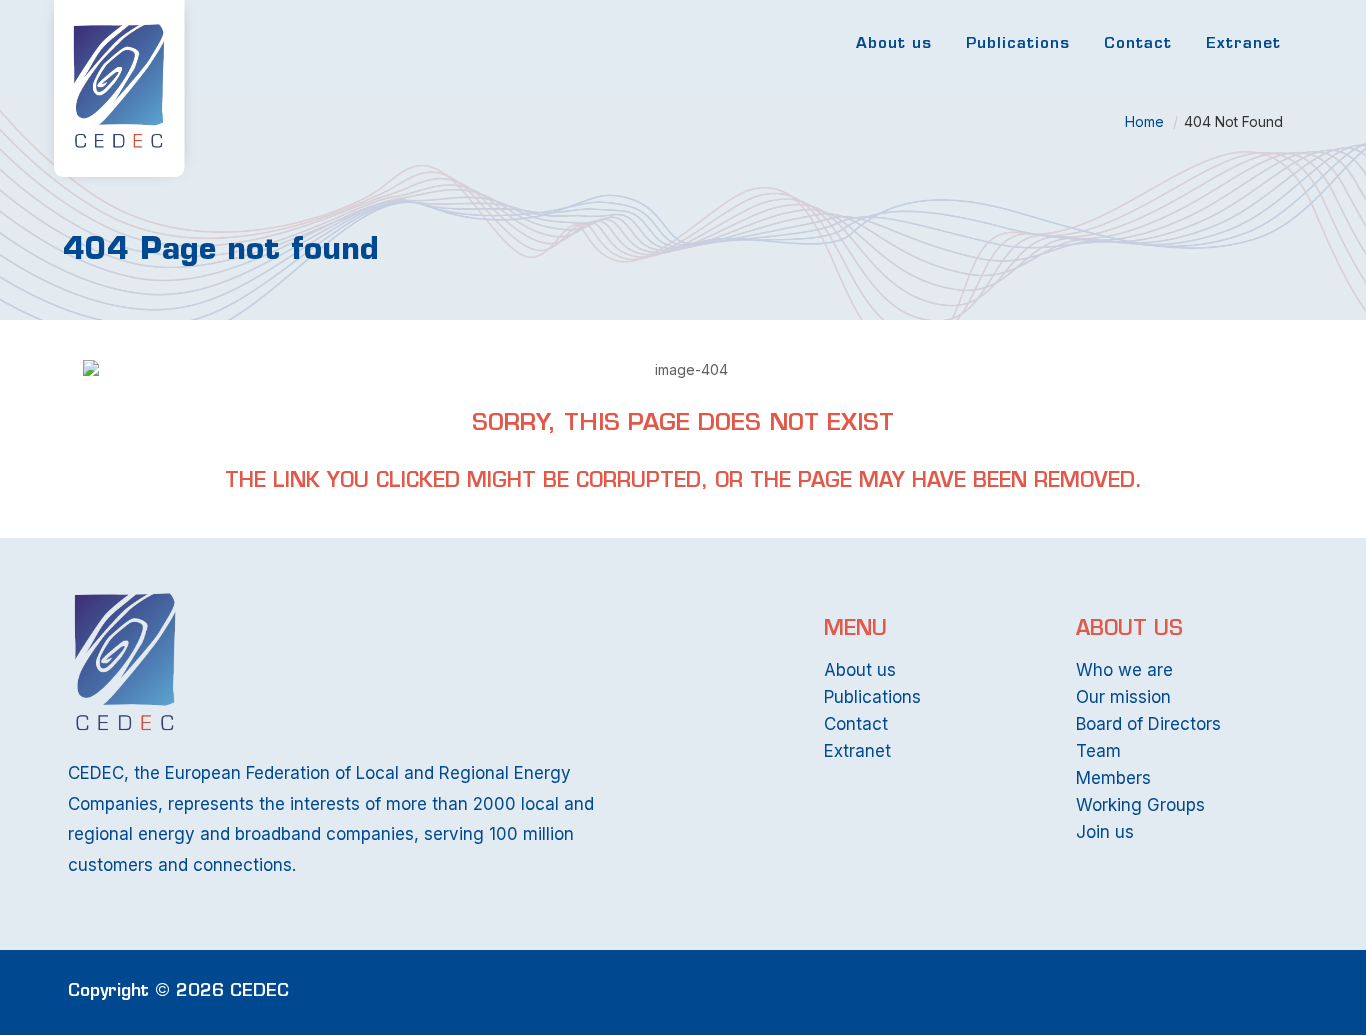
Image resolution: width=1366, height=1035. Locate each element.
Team (1098, 751)
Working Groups (1140, 805)
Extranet (1243, 44)
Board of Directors (1148, 724)
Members (1113, 778)
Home (1144, 121)
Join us (1105, 832)
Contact (1138, 44)
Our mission (1123, 697)
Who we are (1124, 670)
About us (894, 44)
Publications (1018, 44)
